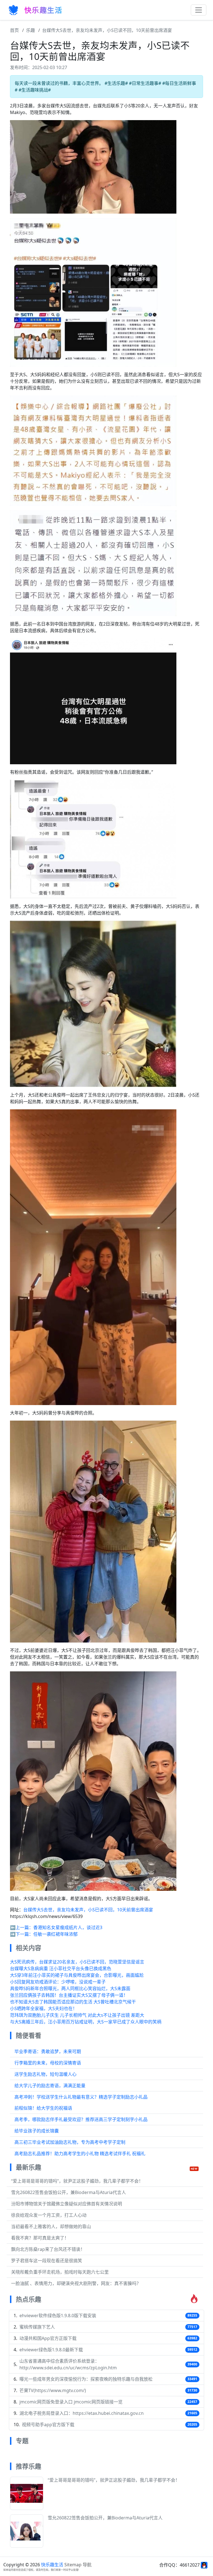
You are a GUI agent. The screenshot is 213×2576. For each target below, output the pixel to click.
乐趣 (31, 30)
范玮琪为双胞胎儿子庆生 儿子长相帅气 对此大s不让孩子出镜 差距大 (77, 2015)
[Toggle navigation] (199, 10)
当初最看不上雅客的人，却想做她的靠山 (51, 2226)
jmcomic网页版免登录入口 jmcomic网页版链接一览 (71, 2402)
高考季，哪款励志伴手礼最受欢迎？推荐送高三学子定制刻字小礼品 (81, 2119)
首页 (14, 30)
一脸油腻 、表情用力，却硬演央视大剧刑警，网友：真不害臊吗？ (76, 2283)
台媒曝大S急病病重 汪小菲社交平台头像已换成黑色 (61, 1968)
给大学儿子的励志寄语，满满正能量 (50, 2086)
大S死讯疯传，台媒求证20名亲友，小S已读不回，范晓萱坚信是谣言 (77, 1962)
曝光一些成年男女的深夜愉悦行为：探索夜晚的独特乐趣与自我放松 (86, 2379)
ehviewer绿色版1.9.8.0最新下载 (51, 2350)
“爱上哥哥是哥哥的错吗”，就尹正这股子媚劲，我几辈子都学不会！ (77, 2181)
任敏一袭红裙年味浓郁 (55, 1934)
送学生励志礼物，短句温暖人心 (45, 2074)
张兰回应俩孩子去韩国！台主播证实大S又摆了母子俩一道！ (69, 1995)
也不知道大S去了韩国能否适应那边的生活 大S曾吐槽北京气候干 (73, 2002)
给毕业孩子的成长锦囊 (37, 2131)
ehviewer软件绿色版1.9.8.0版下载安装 (58, 2316)
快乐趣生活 (52, 2565)
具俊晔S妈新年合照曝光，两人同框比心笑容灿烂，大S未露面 (70, 1988)
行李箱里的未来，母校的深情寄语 (48, 2063)
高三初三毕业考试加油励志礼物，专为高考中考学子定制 (70, 2142)
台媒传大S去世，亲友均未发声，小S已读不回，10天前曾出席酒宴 (107, 30)
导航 (87, 2565)
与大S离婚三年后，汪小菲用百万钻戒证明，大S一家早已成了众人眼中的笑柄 (86, 2022)
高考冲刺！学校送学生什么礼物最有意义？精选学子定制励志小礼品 (81, 2097)
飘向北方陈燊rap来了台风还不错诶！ (48, 2249)
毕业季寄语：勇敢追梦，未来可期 (48, 2051)
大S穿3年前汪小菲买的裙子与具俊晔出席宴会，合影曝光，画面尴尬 (77, 1975)
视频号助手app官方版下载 (48, 2425)
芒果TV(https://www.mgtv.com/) (53, 2390)
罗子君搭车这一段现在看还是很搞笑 (47, 2261)
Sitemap (73, 2565)
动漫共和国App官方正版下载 (48, 2338)
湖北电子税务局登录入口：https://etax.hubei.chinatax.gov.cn (82, 2413)
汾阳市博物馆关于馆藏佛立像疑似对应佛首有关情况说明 (67, 2204)
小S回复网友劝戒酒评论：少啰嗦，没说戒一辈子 (58, 1982)
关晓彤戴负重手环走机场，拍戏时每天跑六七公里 (60, 2272)
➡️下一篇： (22, 1934)
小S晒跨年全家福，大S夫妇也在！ (44, 2008)
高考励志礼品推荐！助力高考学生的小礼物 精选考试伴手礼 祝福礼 (80, 2154)
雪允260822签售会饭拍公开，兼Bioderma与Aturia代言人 (69, 2192)
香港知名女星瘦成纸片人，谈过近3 (68, 1927)
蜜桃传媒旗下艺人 (37, 2327)
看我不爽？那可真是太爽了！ (40, 2238)
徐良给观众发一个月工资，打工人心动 (49, 2215)
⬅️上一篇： (22, 1927)
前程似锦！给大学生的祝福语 (43, 2108)
